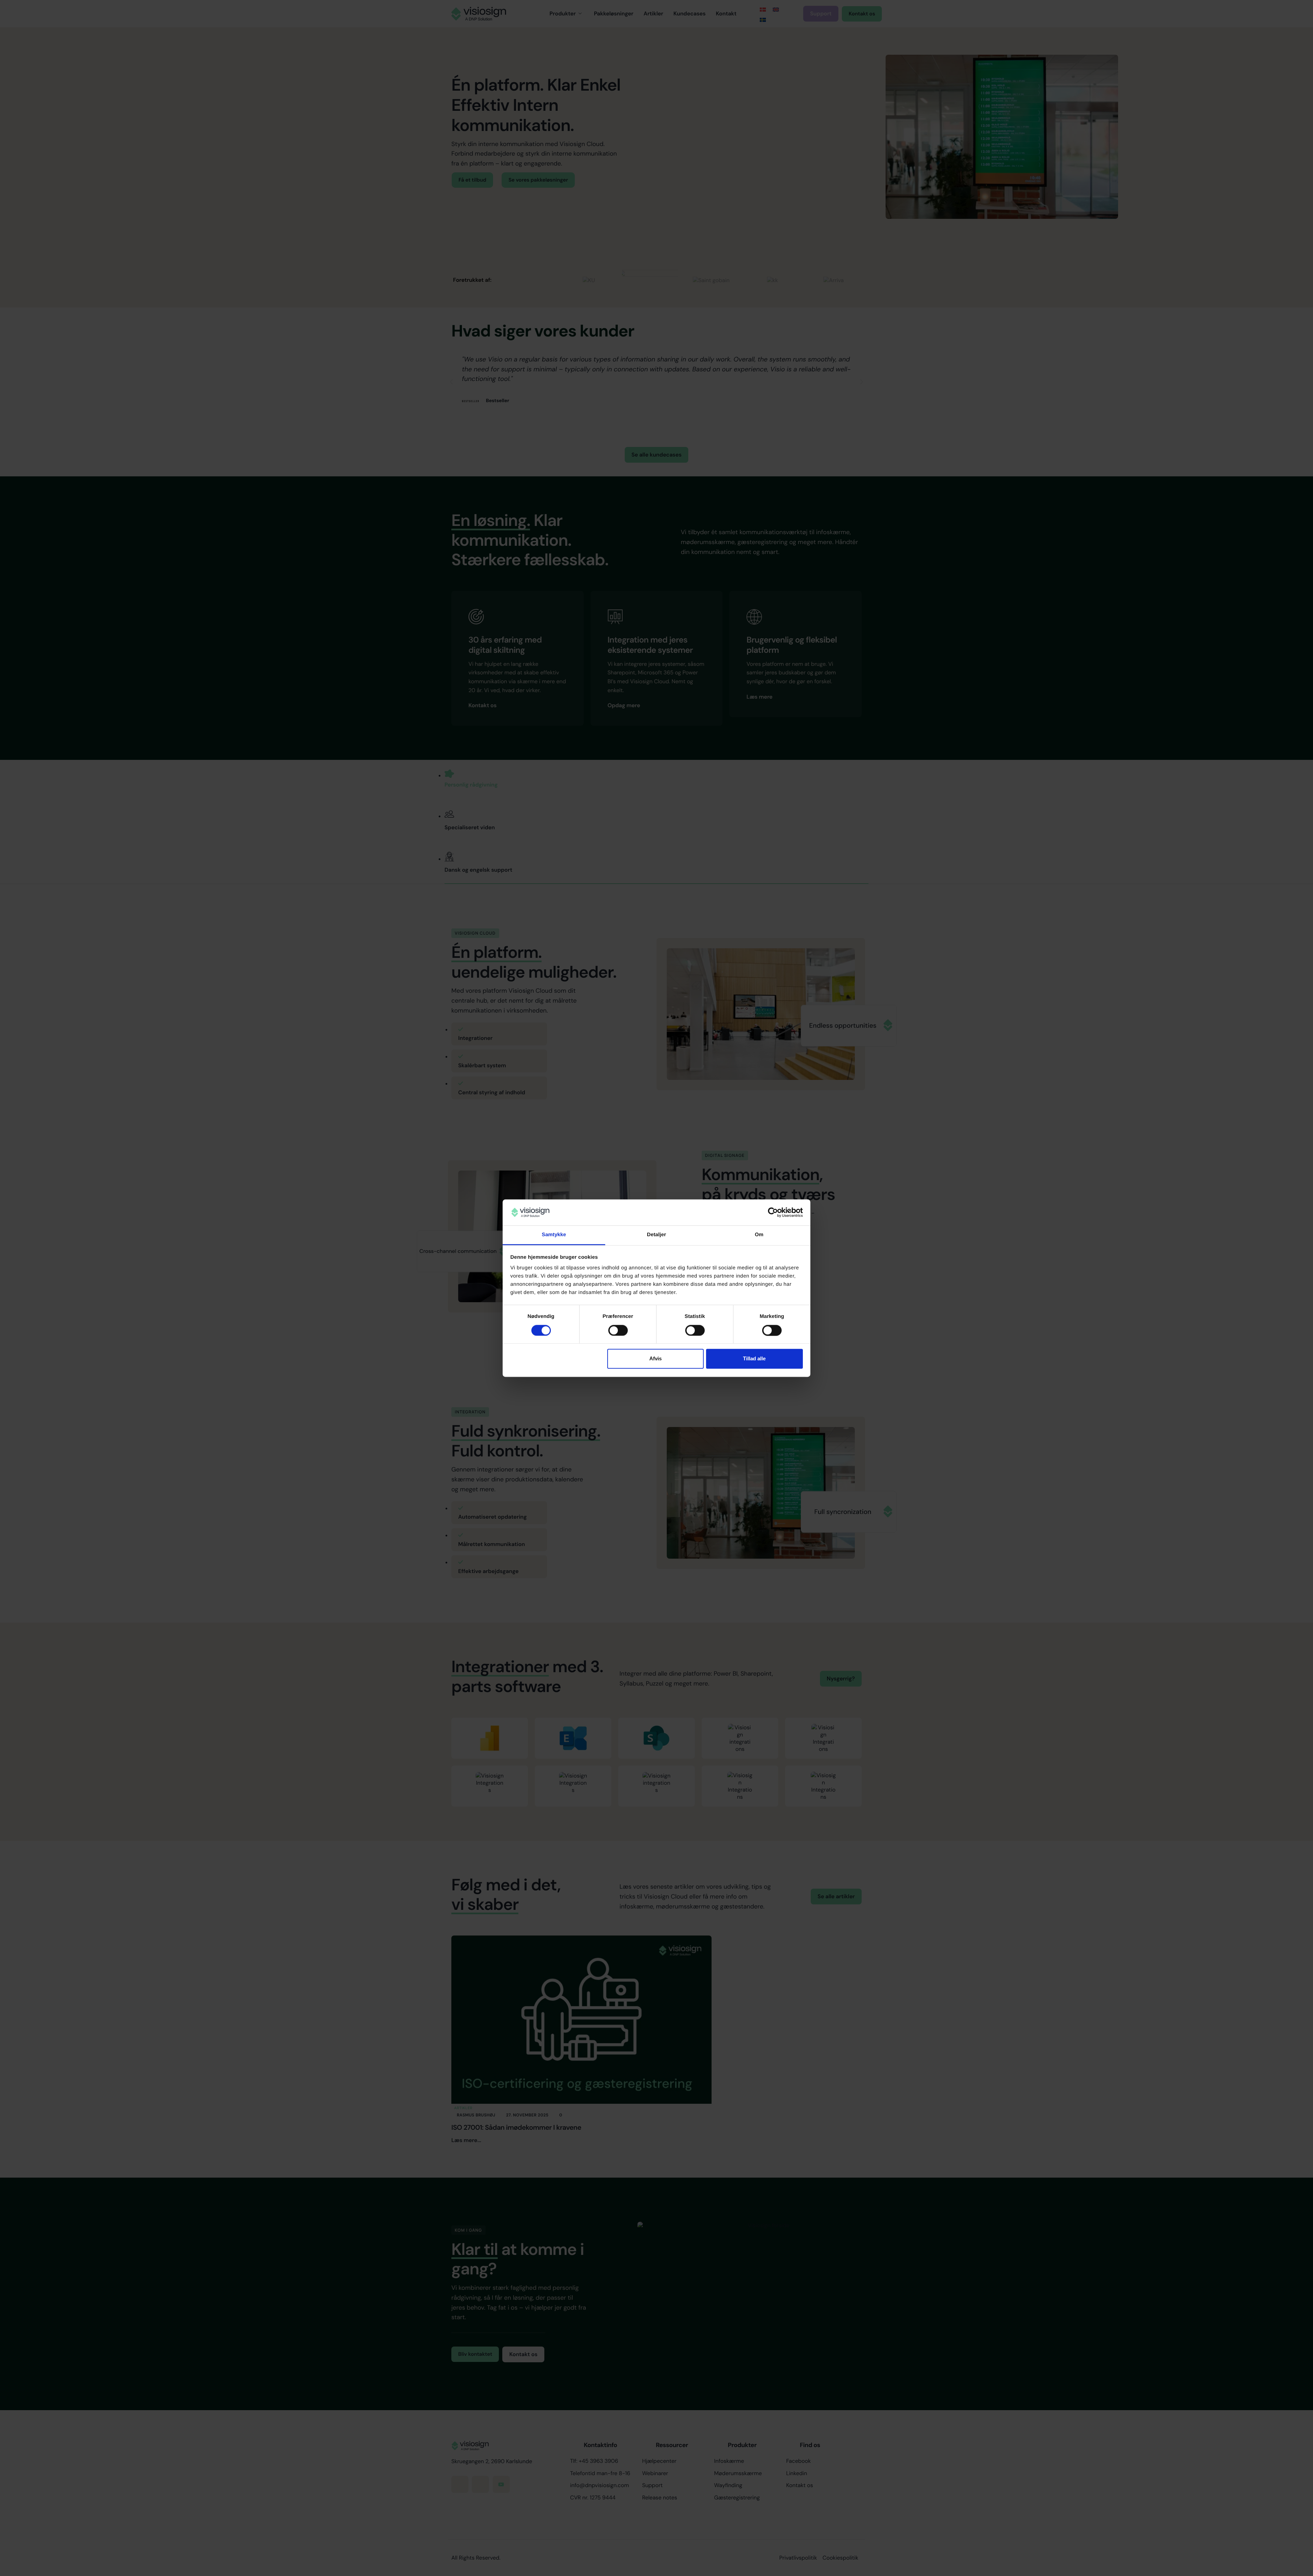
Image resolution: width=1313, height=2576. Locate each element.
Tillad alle (754, 1359)
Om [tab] (759, 1235)
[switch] (618, 1330)
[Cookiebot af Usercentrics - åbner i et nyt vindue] (773, 1212)
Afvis (655, 1359)
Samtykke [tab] (554, 1235)
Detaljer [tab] (656, 1235)
